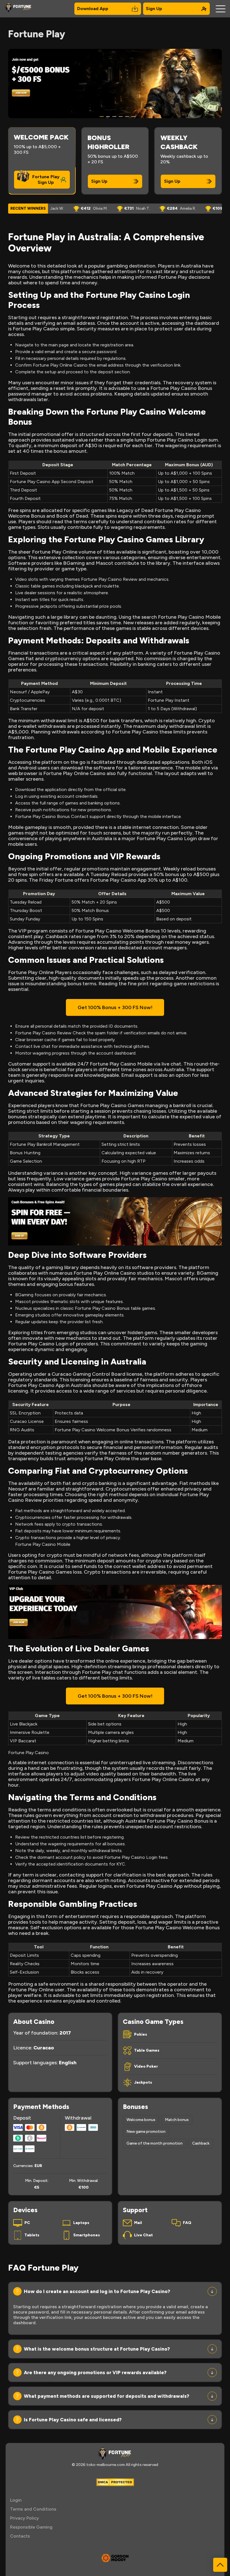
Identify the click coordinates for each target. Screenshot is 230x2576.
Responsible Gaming (31, 2527)
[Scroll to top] (220, 2565)
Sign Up (154, 9)
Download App (93, 9)
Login (16, 2500)
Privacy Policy (25, 2518)
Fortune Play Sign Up (46, 180)
